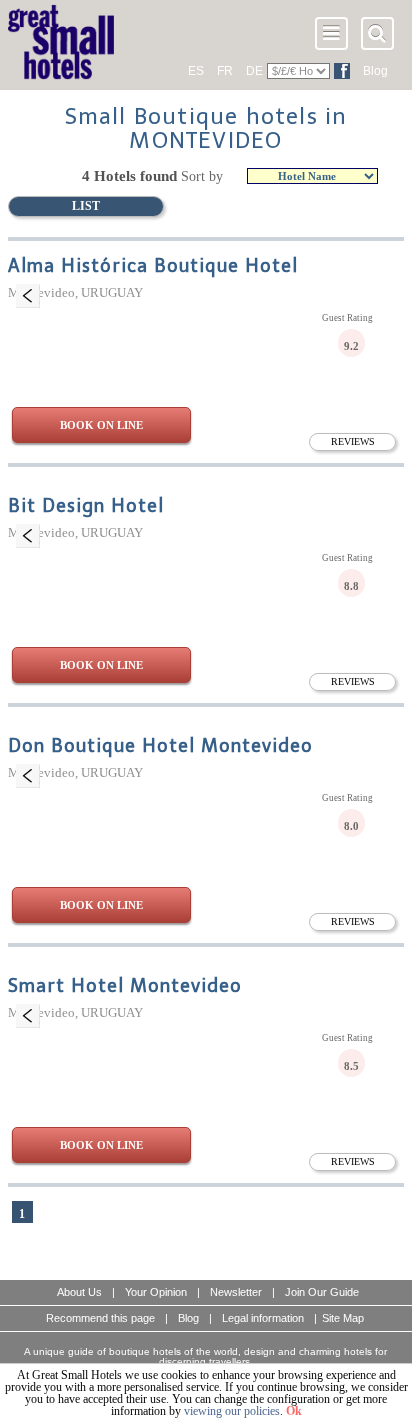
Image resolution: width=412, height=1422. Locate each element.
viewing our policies (232, 1411)
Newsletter (236, 1292)
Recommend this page (100, 1318)
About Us (79, 1292)
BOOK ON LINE (101, 425)
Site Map (343, 1318)
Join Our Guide (322, 1292)
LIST (86, 206)
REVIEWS (353, 441)
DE (254, 71)
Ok (294, 1411)
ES (196, 71)
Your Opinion (156, 1292)
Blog (375, 71)
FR (225, 71)
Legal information (263, 1318)
